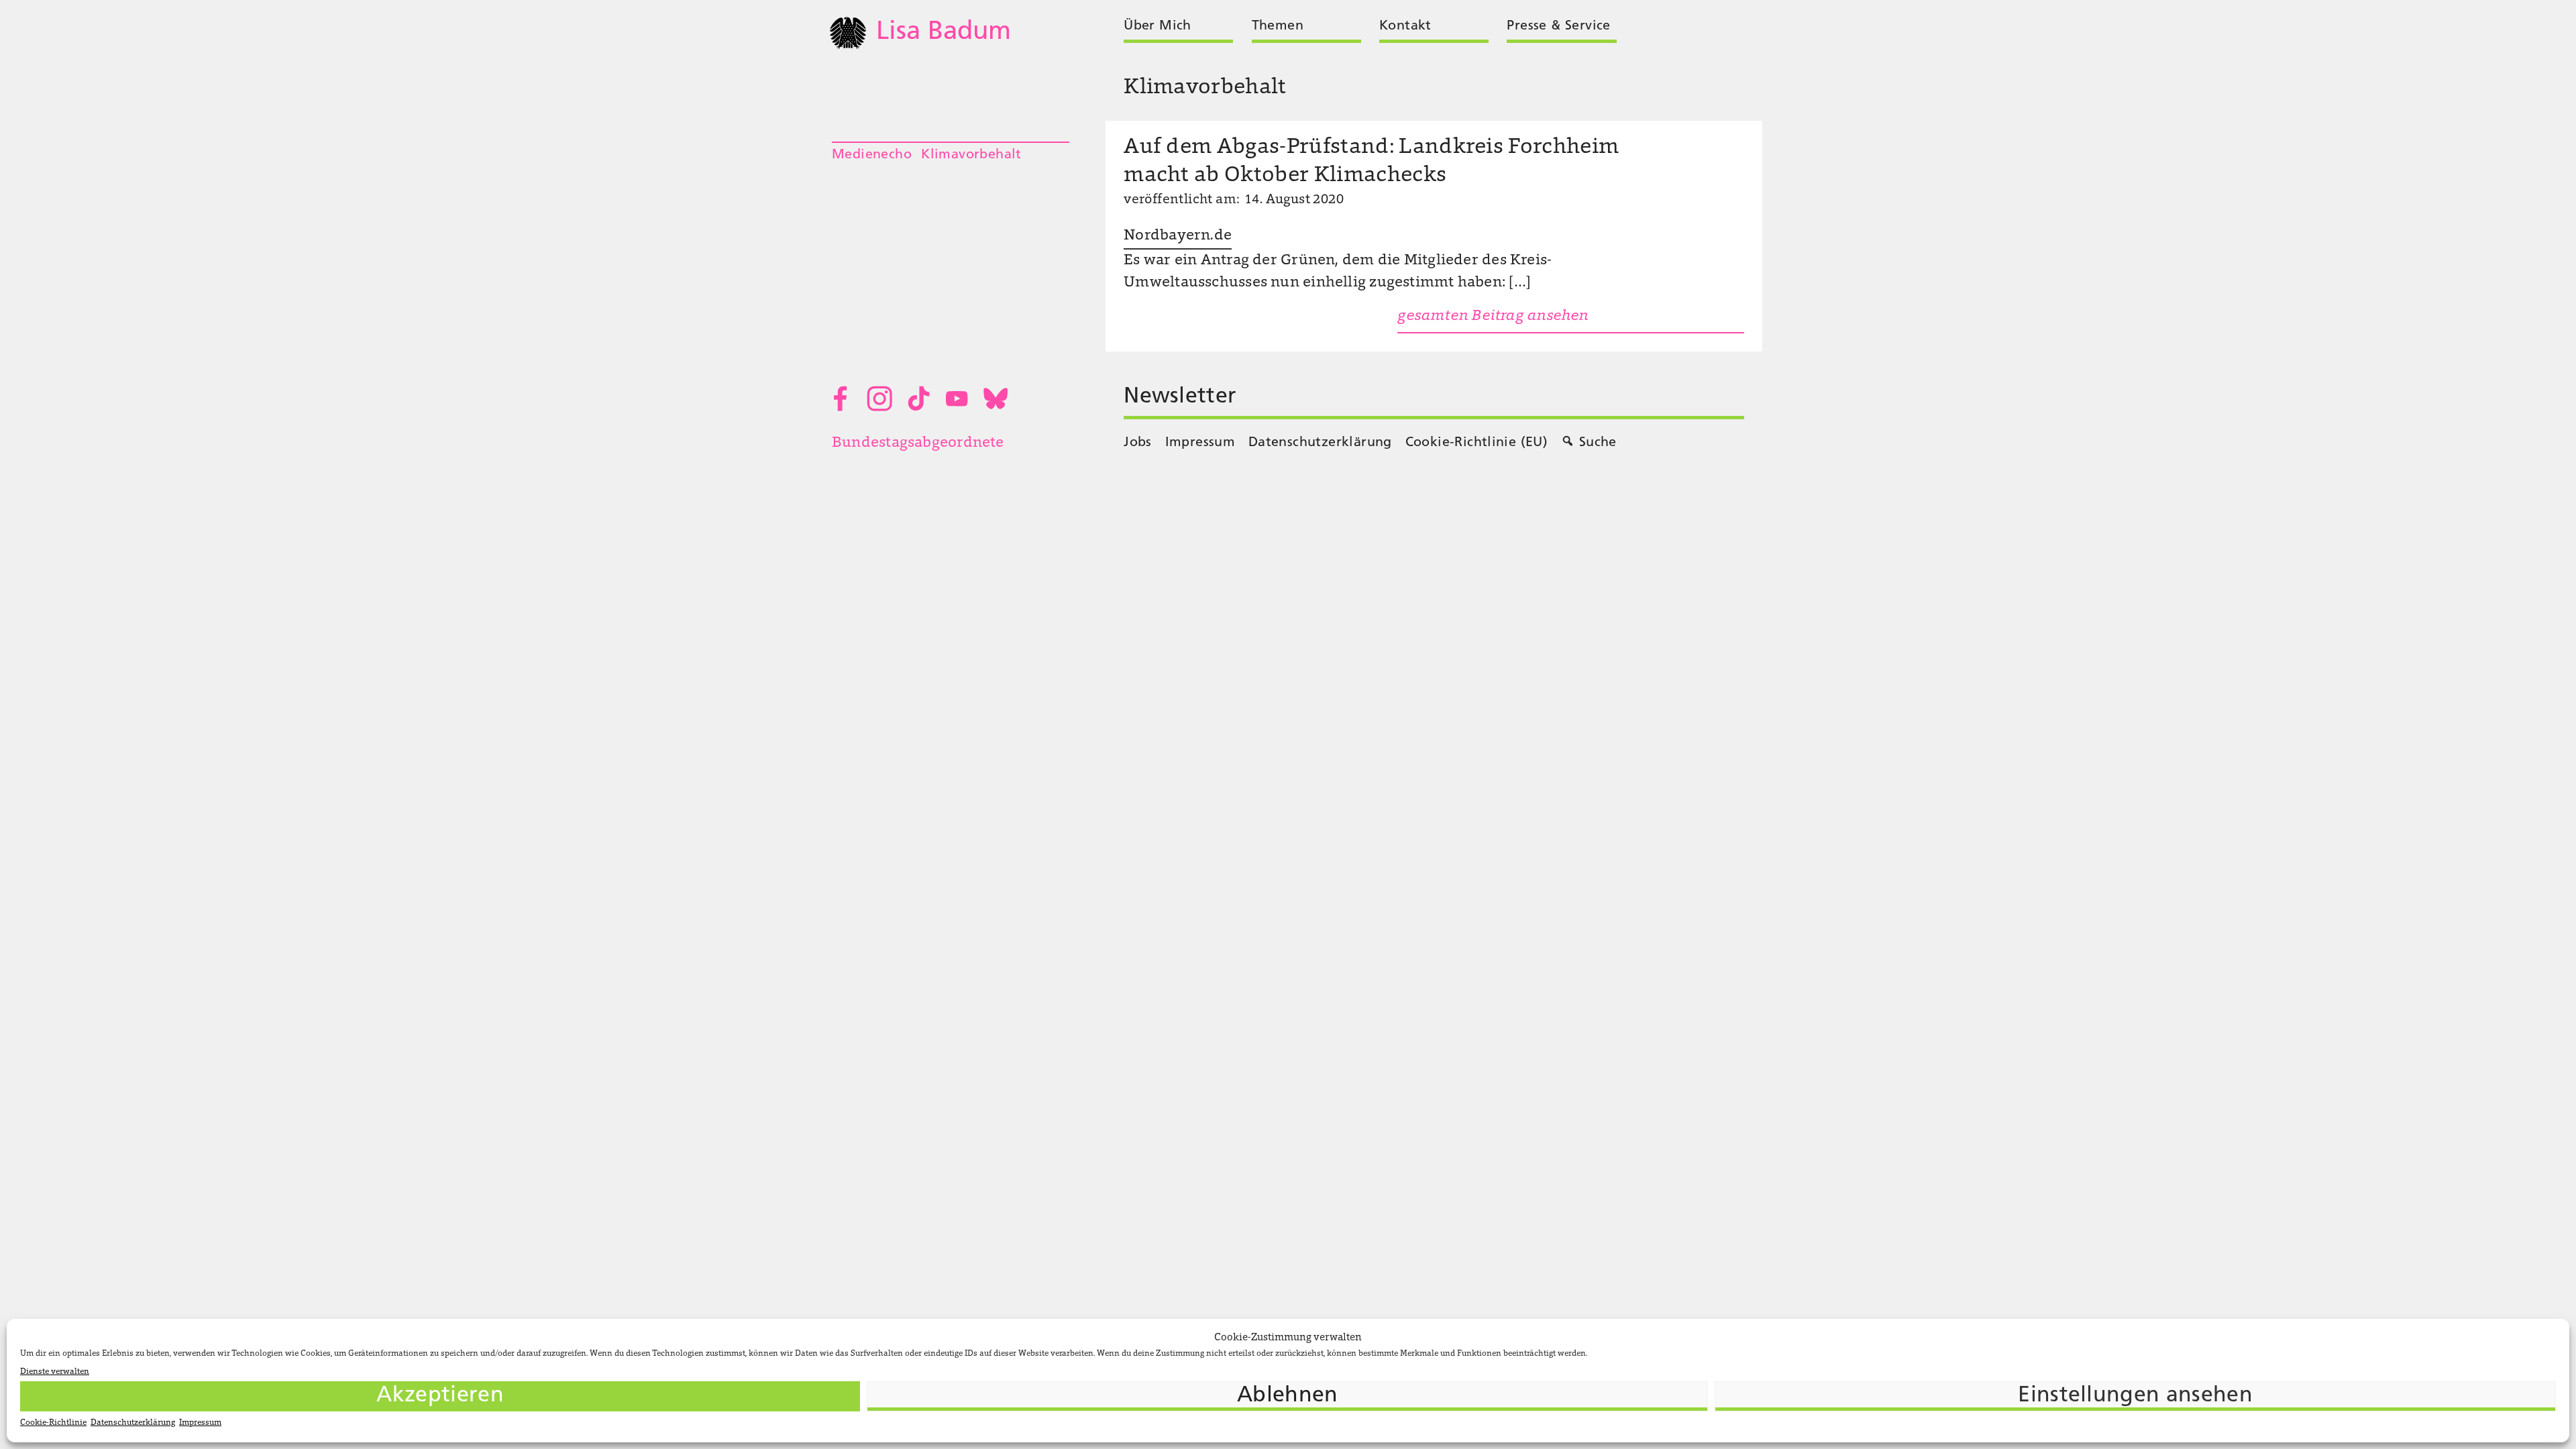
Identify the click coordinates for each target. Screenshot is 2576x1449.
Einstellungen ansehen (2135, 1396)
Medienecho (872, 155)
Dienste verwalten (55, 1372)
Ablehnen (1288, 1396)
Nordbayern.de (1178, 236)
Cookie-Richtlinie (53, 1423)
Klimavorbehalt (971, 155)
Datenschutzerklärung (133, 1423)
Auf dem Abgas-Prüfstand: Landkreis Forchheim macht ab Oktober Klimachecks (1371, 162)
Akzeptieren (440, 1396)
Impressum (200, 1423)
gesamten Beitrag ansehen (1493, 317)
